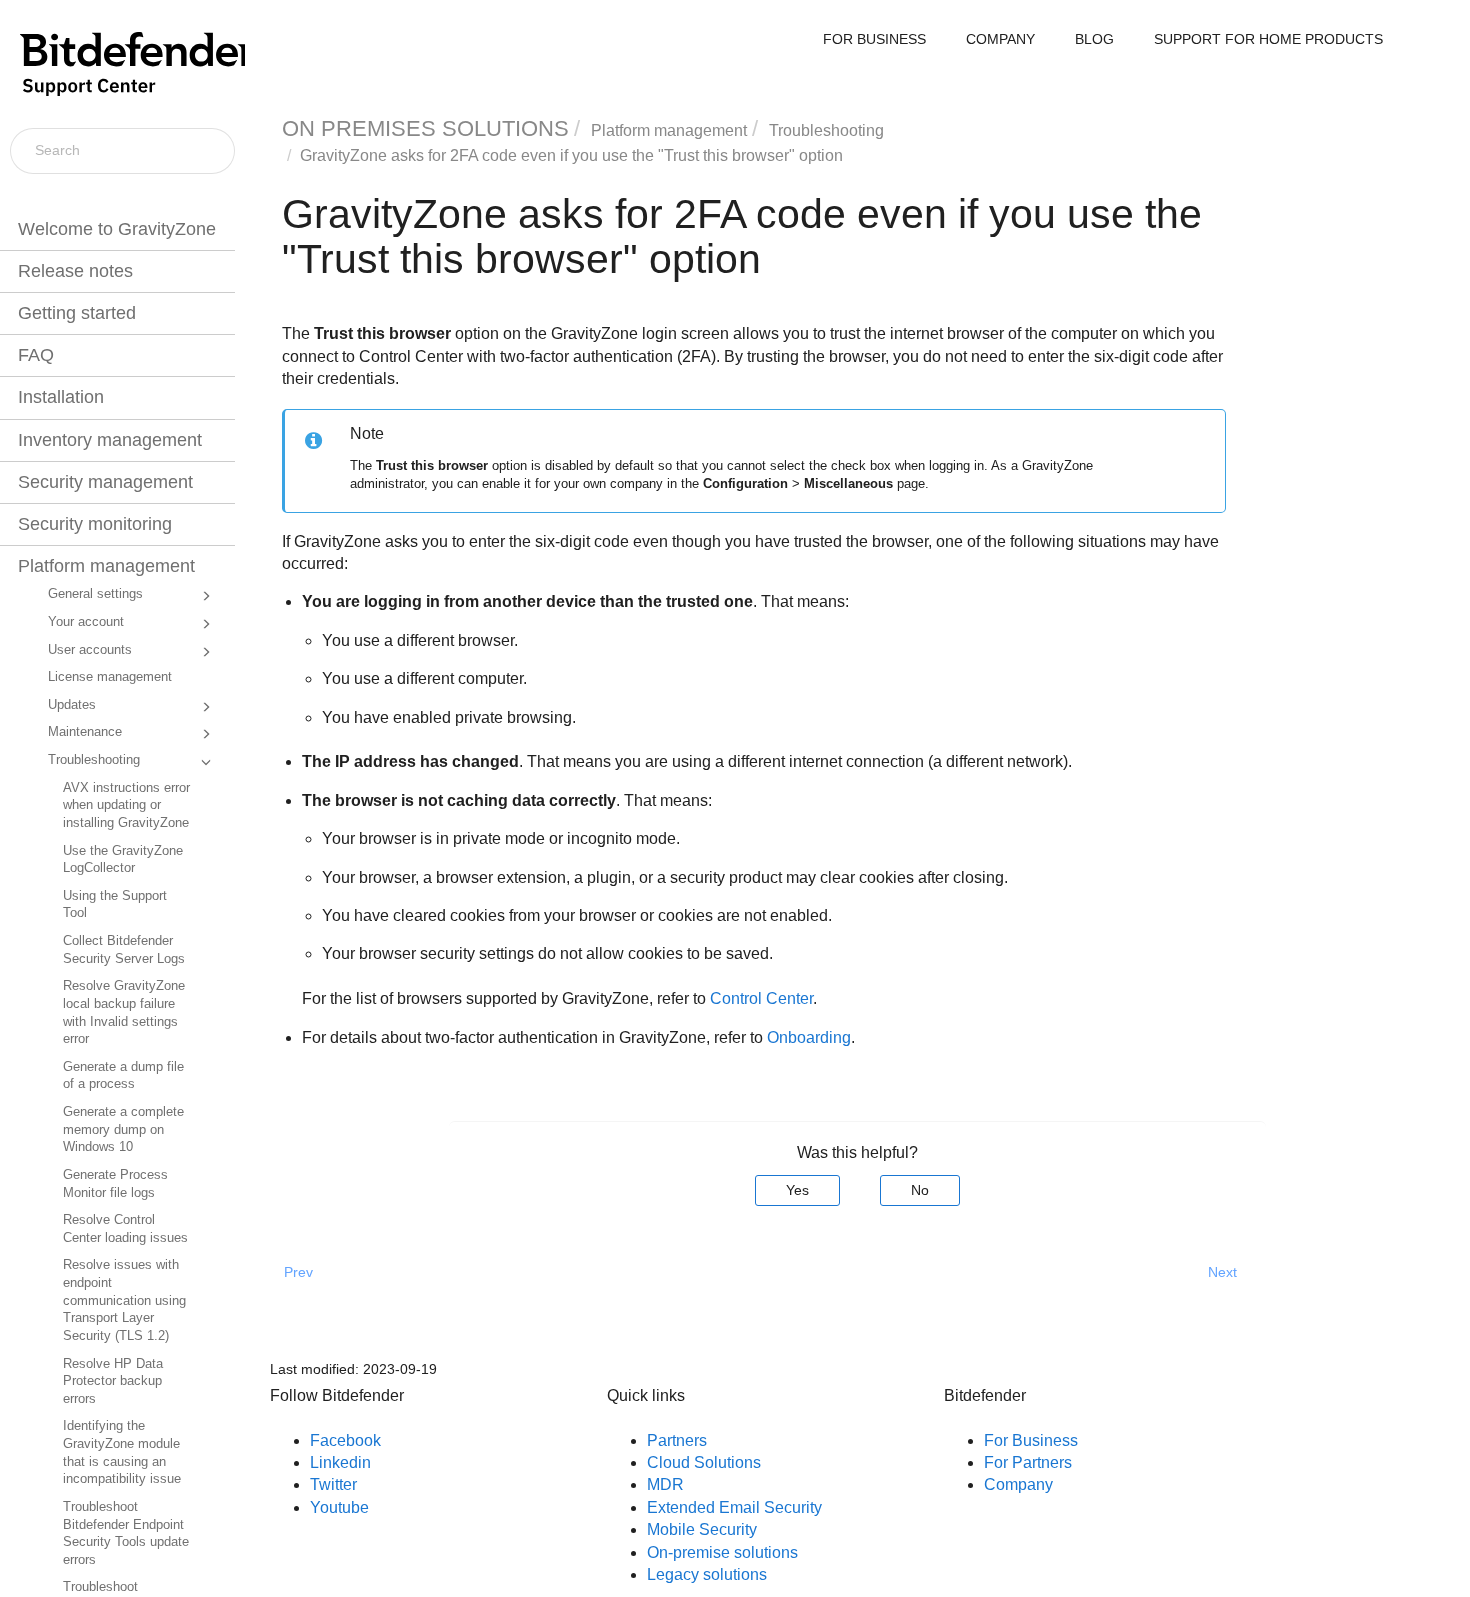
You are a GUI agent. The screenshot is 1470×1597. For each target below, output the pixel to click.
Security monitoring (95, 524)
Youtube (339, 1507)
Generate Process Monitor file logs (115, 1184)
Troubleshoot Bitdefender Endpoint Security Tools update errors (126, 1533)
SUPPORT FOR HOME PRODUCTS (1268, 39)
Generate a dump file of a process (123, 1076)
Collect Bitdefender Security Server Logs (124, 950)
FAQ (36, 355)
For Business (1031, 1440)
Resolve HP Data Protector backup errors (113, 1381)
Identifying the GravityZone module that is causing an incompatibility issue (122, 1452)
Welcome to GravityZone (117, 229)
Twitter (333, 1484)
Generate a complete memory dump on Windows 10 (123, 1129)
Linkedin (340, 1462)
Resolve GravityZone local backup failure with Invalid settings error (124, 1012)
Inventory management (110, 440)
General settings (95, 594)
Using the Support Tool (115, 905)
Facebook (345, 1440)
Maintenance (85, 732)
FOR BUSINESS (874, 39)
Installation (61, 397)
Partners (677, 1440)
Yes (797, 1190)
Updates (72, 705)
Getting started (77, 313)
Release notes (75, 271)
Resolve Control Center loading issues (125, 1229)
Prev (298, 1272)
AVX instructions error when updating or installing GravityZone (126, 805)
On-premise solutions (722, 1552)
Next (1222, 1272)
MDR (665, 1484)
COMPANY (1000, 39)
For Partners (1028, 1462)
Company (1018, 1484)
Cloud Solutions (704, 1462)
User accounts (90, 650)
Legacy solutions (707, 1574)
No (920, 1190)
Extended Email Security (734, 1507)
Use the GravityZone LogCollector (123, 860)
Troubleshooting (94, 760)
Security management (105, 482)
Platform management (106, 566)
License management (110, 677)
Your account (86, 622)
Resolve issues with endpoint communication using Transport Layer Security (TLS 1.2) (124, 1300)
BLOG (1094, 39)
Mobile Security (702, 1529)
